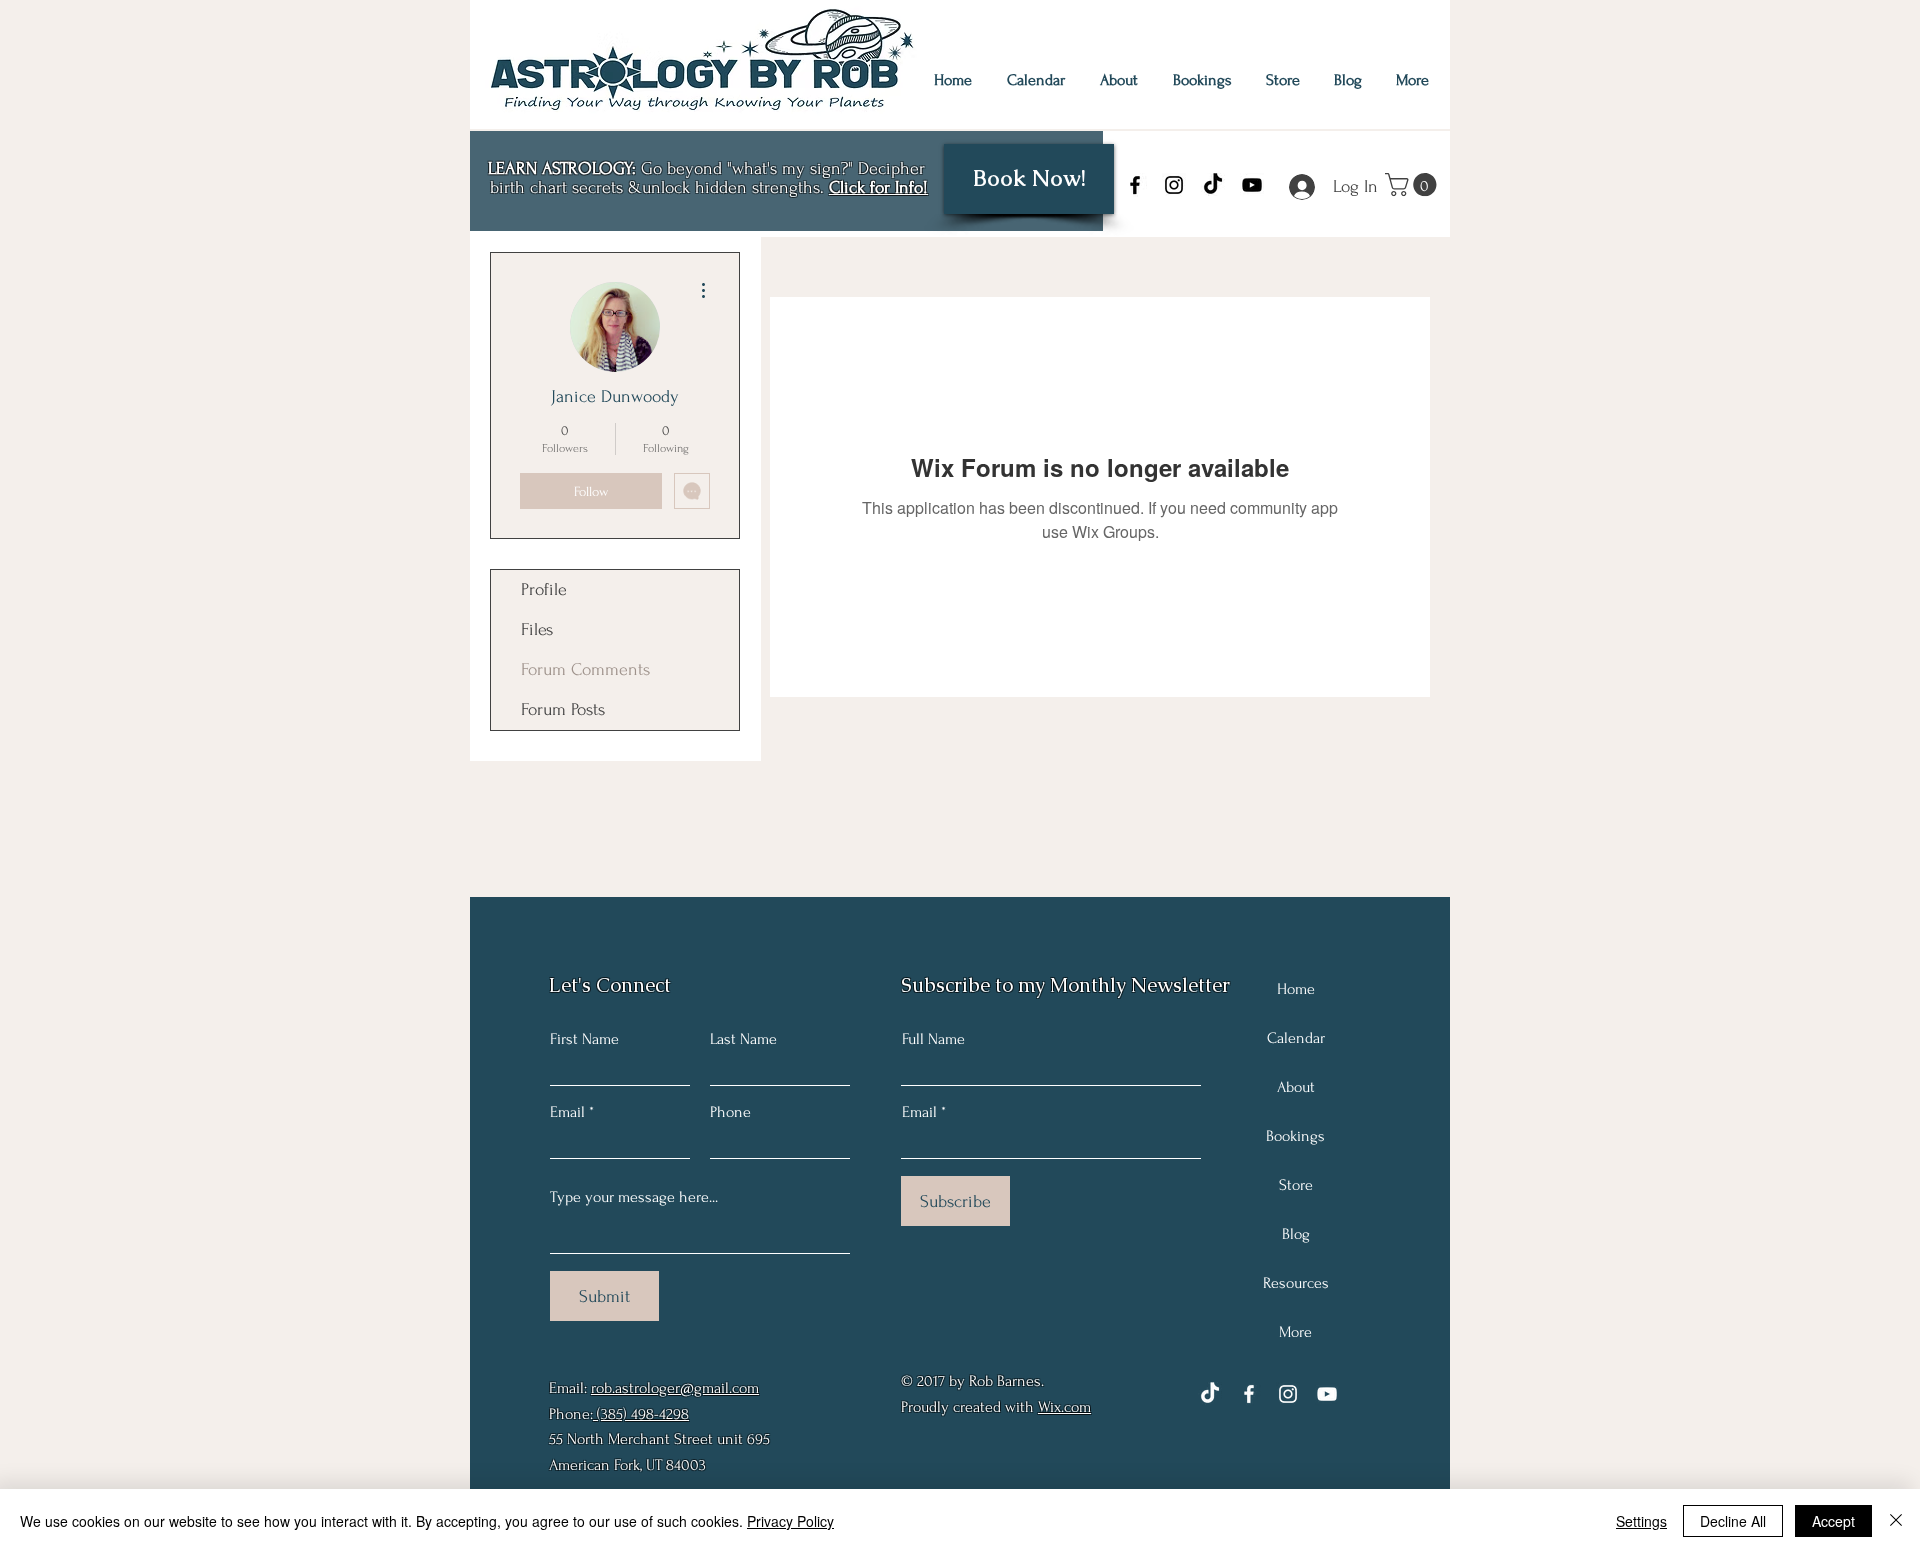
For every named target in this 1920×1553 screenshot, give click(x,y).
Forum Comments (585, 669)
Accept (1833, 1521)
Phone (730, 1112)
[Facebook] (1135, 185)
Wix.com (1064, 1407)
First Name (584, 1039)
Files (537, 629)
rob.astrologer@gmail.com (675, 1388)
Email (567, 1112)
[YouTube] (1252, 185)
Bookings (1295, 1136)
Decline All (1733, 1521)
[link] (1413, 184)
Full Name (933, 1039)
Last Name (743, 1039)
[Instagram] (1174, 185)
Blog (1296, 1234)
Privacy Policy (790, 1521)
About (1296, 1087)
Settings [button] (1641, 1521)
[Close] (1896, 1521)
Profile (544, 589)
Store (1296, 1185)
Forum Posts (563, 709)
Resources (1296, 1283)
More (1295, 1332)
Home (1296, 989)
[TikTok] (1213, 185)
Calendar (1296, 1038)
